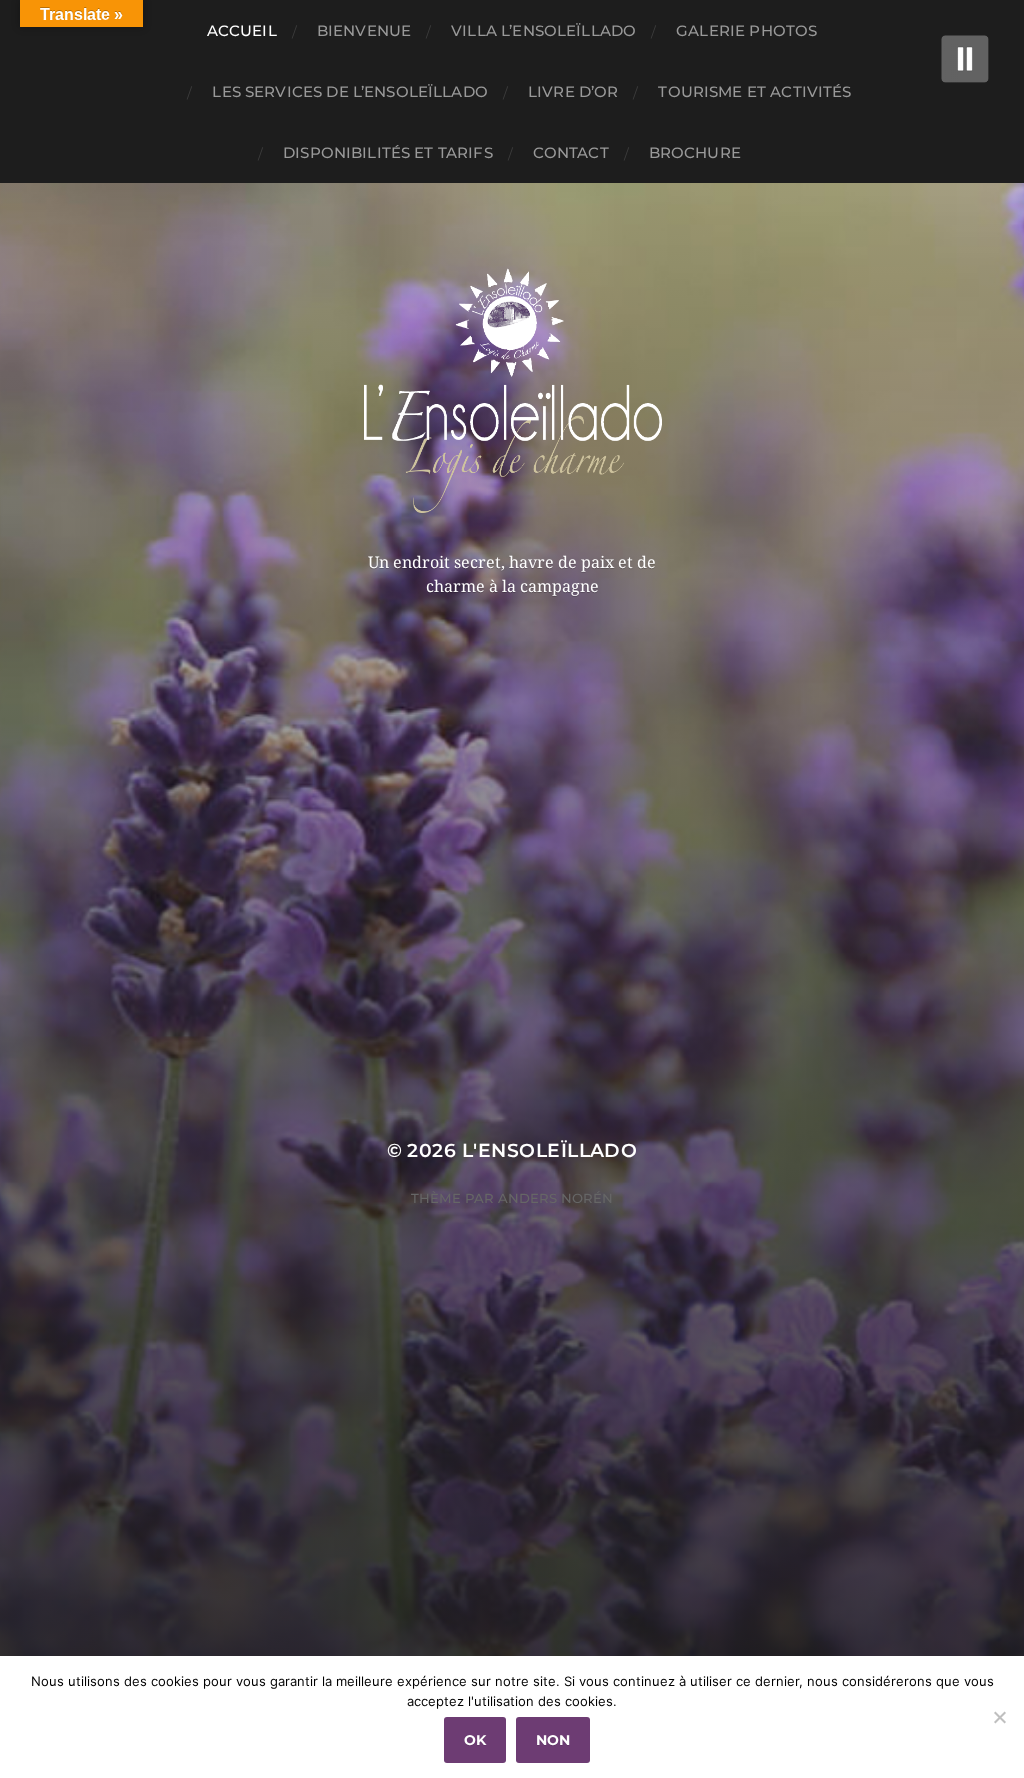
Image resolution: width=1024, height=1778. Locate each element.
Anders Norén (555, 1198)
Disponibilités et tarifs (388, 152)
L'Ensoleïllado (550, 1150)
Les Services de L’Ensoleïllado (350, 91)
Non (553, 1740)
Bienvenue (364, 30)
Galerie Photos (746, 30)
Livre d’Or (573, 91)
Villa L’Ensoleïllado (543, 30)
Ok (475, 1740)
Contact (571, 152)
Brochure (695, 152)
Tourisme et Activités (754, 91)
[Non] (999, 1717)
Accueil (242, 30)
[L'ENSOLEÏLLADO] (512, 389)
